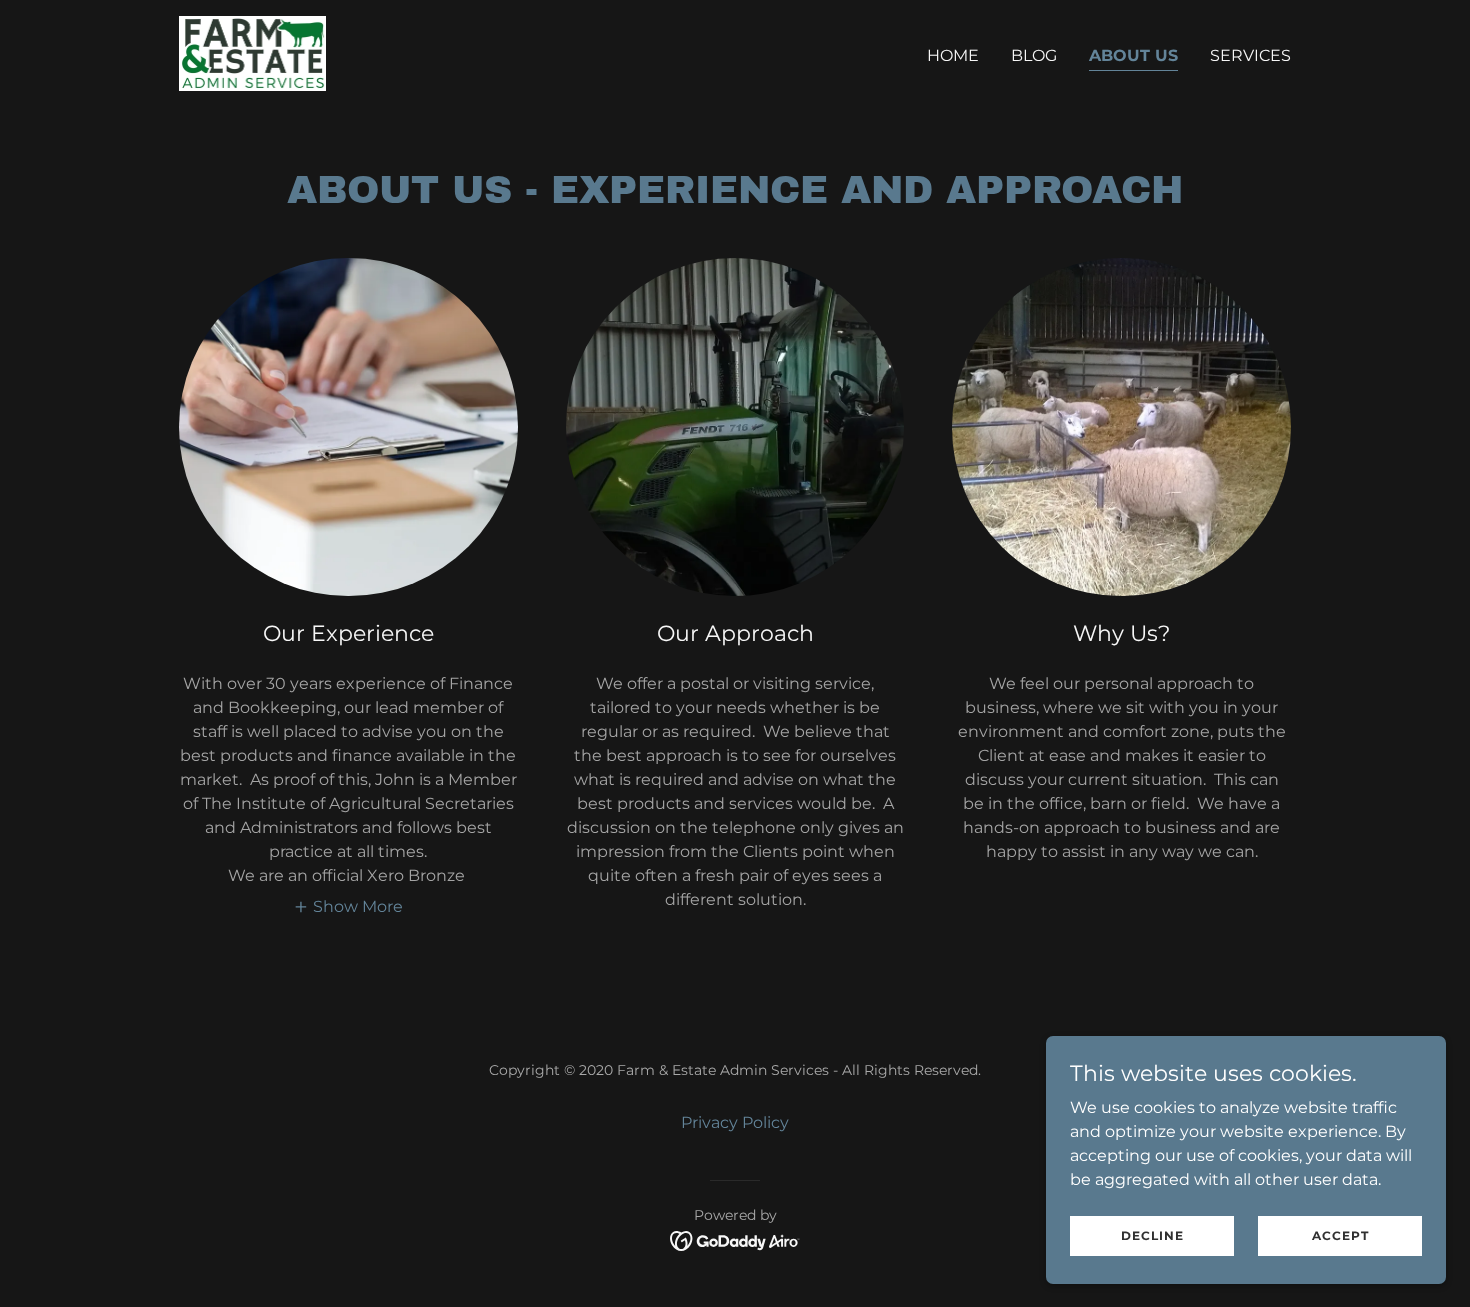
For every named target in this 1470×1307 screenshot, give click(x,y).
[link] (252, 52)
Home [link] (953, 55)
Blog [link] (1034, 55)
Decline (1152, 1235)
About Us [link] (1133, 55)
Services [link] (1250, 55)
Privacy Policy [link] (735, 1122)
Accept (1340, 1235)
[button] (348, 906)
